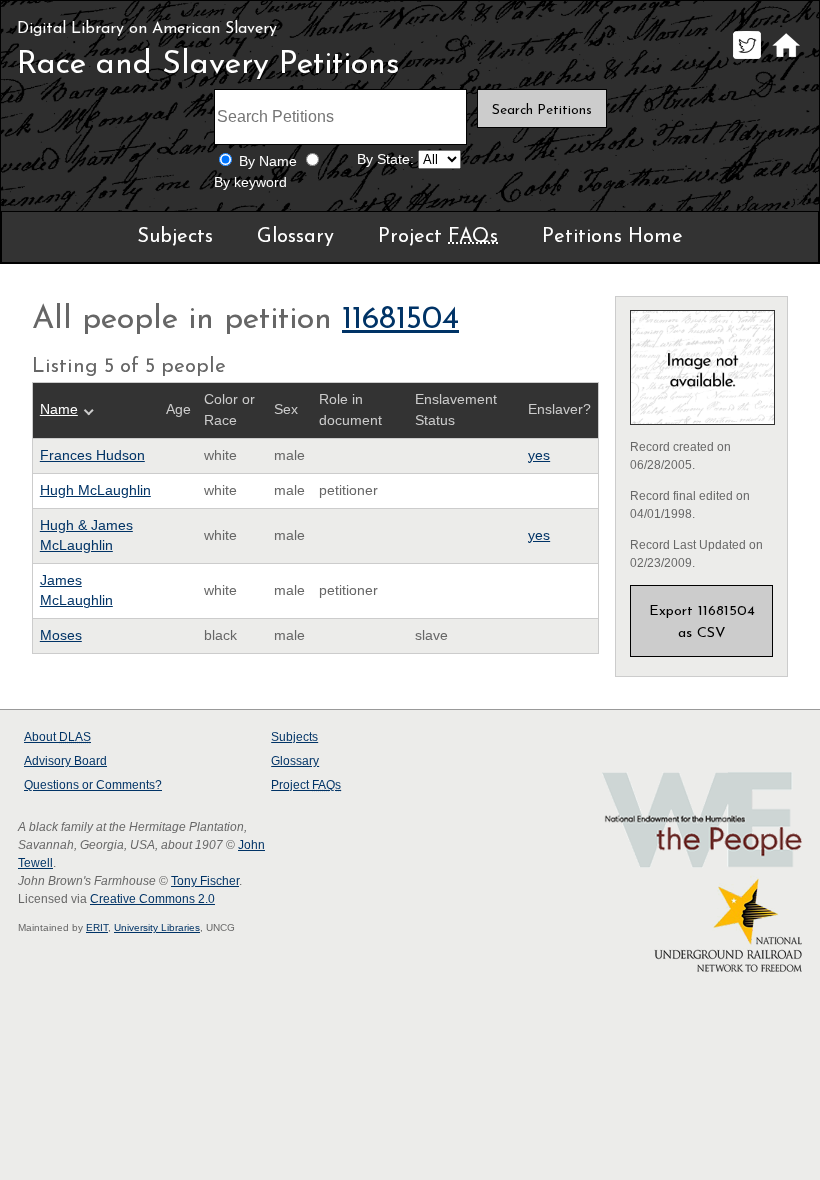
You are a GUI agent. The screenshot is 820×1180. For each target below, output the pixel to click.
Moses (61, 635)
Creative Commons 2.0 (152, 899)
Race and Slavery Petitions (208, 65)
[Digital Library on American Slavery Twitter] (746, 58)
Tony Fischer (205, 881)
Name (59, 409)
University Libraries (157, 927)
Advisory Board (65, 761)
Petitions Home (612, 237)
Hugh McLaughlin (95, 490)
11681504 (400, 320)
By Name (268, 161)
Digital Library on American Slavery (147, 29)
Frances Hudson (92, 455)
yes (539, 455)
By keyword (250, 182)
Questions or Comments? (93, 785)
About (57, 737)
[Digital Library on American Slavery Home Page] (785, 58)
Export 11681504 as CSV (702, 622)
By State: (385, 159)
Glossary (295, 237)
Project (438, 237)
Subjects (175, 237)
